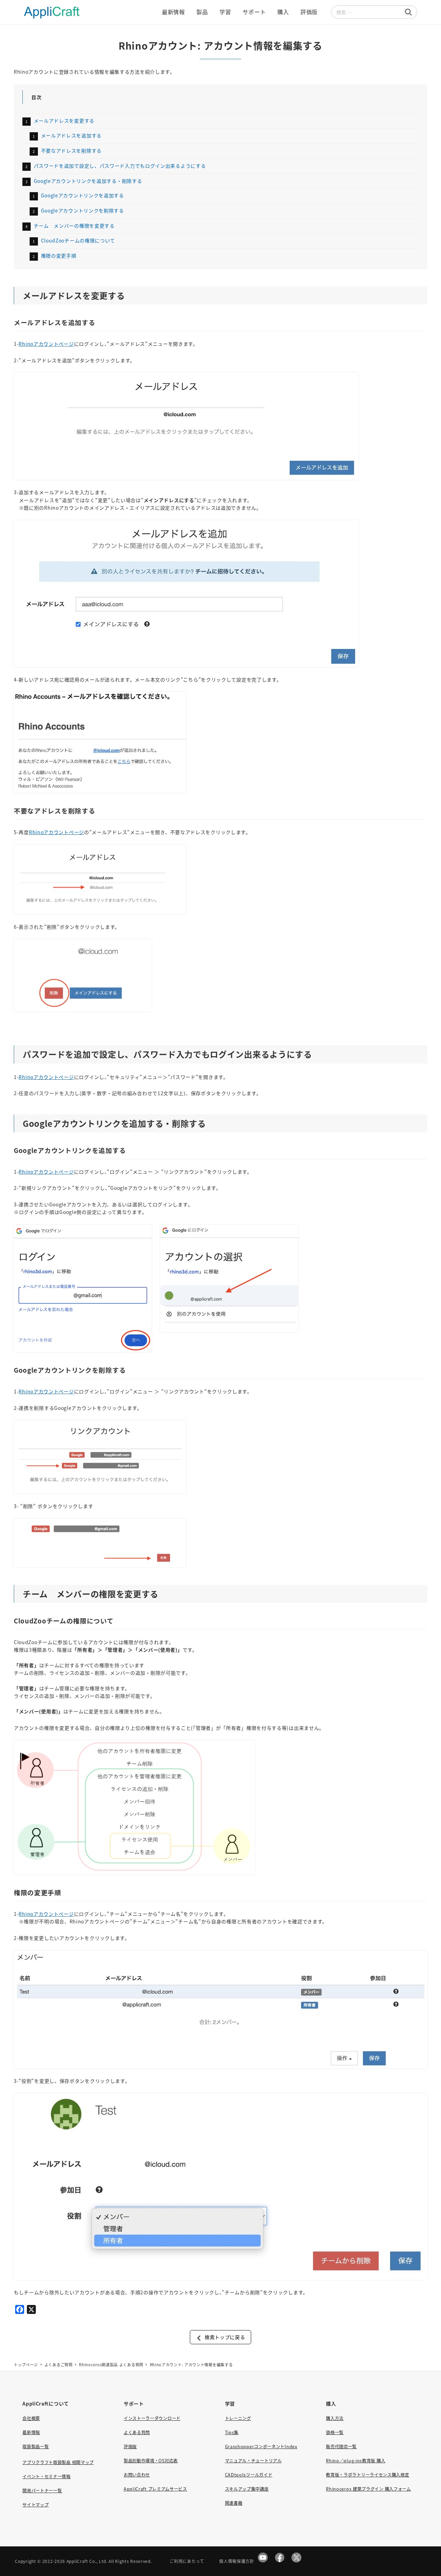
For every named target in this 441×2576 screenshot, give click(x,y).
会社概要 (31, 2418)
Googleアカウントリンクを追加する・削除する (88, 181)
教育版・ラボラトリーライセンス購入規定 (367, 2475)
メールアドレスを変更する (64, 121)
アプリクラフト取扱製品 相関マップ (58, 2462)
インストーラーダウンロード (152, 2418)
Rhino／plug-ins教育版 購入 (356, 2461)
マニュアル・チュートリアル (253, 2461)
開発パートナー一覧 (42, 2491)
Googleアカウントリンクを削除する (83, 210)
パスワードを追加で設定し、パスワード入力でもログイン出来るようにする (120, 166)
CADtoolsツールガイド (249, 2475)
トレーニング (238, 2418)
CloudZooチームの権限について (78, 240)
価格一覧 (335, 2432)
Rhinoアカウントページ (46, 344)
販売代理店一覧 (341, 2447)
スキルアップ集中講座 (247, 2489)
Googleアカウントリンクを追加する (83, 195)
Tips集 (232, 2432)
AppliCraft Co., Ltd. (87, 2561)
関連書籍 (234, 2503)
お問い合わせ (137, 2475)
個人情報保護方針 (237, 2561)
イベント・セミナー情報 (47, 2476)
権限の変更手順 (59, 256)
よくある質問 (137, 2432)
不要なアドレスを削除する (71, 150)
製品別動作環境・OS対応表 (151, 2461)
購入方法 (335, 2418)
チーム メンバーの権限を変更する (74, 226)
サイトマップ (35, 2505)
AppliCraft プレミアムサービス (155, 2489)
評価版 (130, 2447)
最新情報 (31, 2432)
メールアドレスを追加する (71, 135)
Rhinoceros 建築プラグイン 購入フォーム (368, 2489)
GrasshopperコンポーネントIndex (261, 2447)
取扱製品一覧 (35, 2447)
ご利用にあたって (187, 2561)
